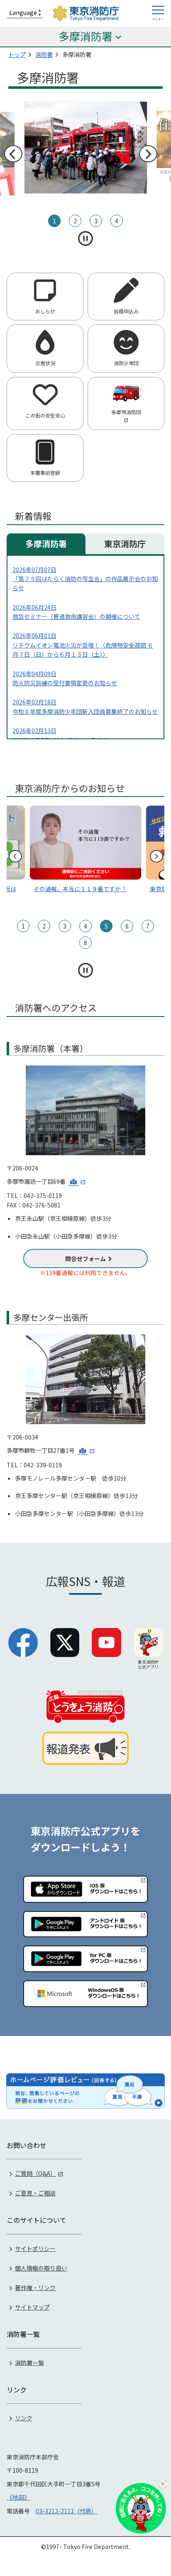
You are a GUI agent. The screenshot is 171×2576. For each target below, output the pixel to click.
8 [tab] (85, 943)
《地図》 (18, 2497)
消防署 (44, 54)
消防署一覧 (29, 2362)
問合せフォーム (85, 1259)
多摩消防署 (46, 544)
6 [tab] (127, 926)
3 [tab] (96, 221)
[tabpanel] (86, 148)
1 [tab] (54, 221)
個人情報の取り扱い (41, 2268)
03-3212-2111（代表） (66, 2511)
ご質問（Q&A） (35, 2173)
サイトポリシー (35, 2249)
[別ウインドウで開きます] (77, 1181)
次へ (148, 154)
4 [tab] (117, 221)
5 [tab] (106, 926)
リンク (24, 2418)
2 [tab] (75, 221)
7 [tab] (148, 926)
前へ (13, 154)
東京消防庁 (125, 544)
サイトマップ (32, 2307)
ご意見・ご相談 (35, 2193)
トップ (17, 54)
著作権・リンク (35, 2288)
